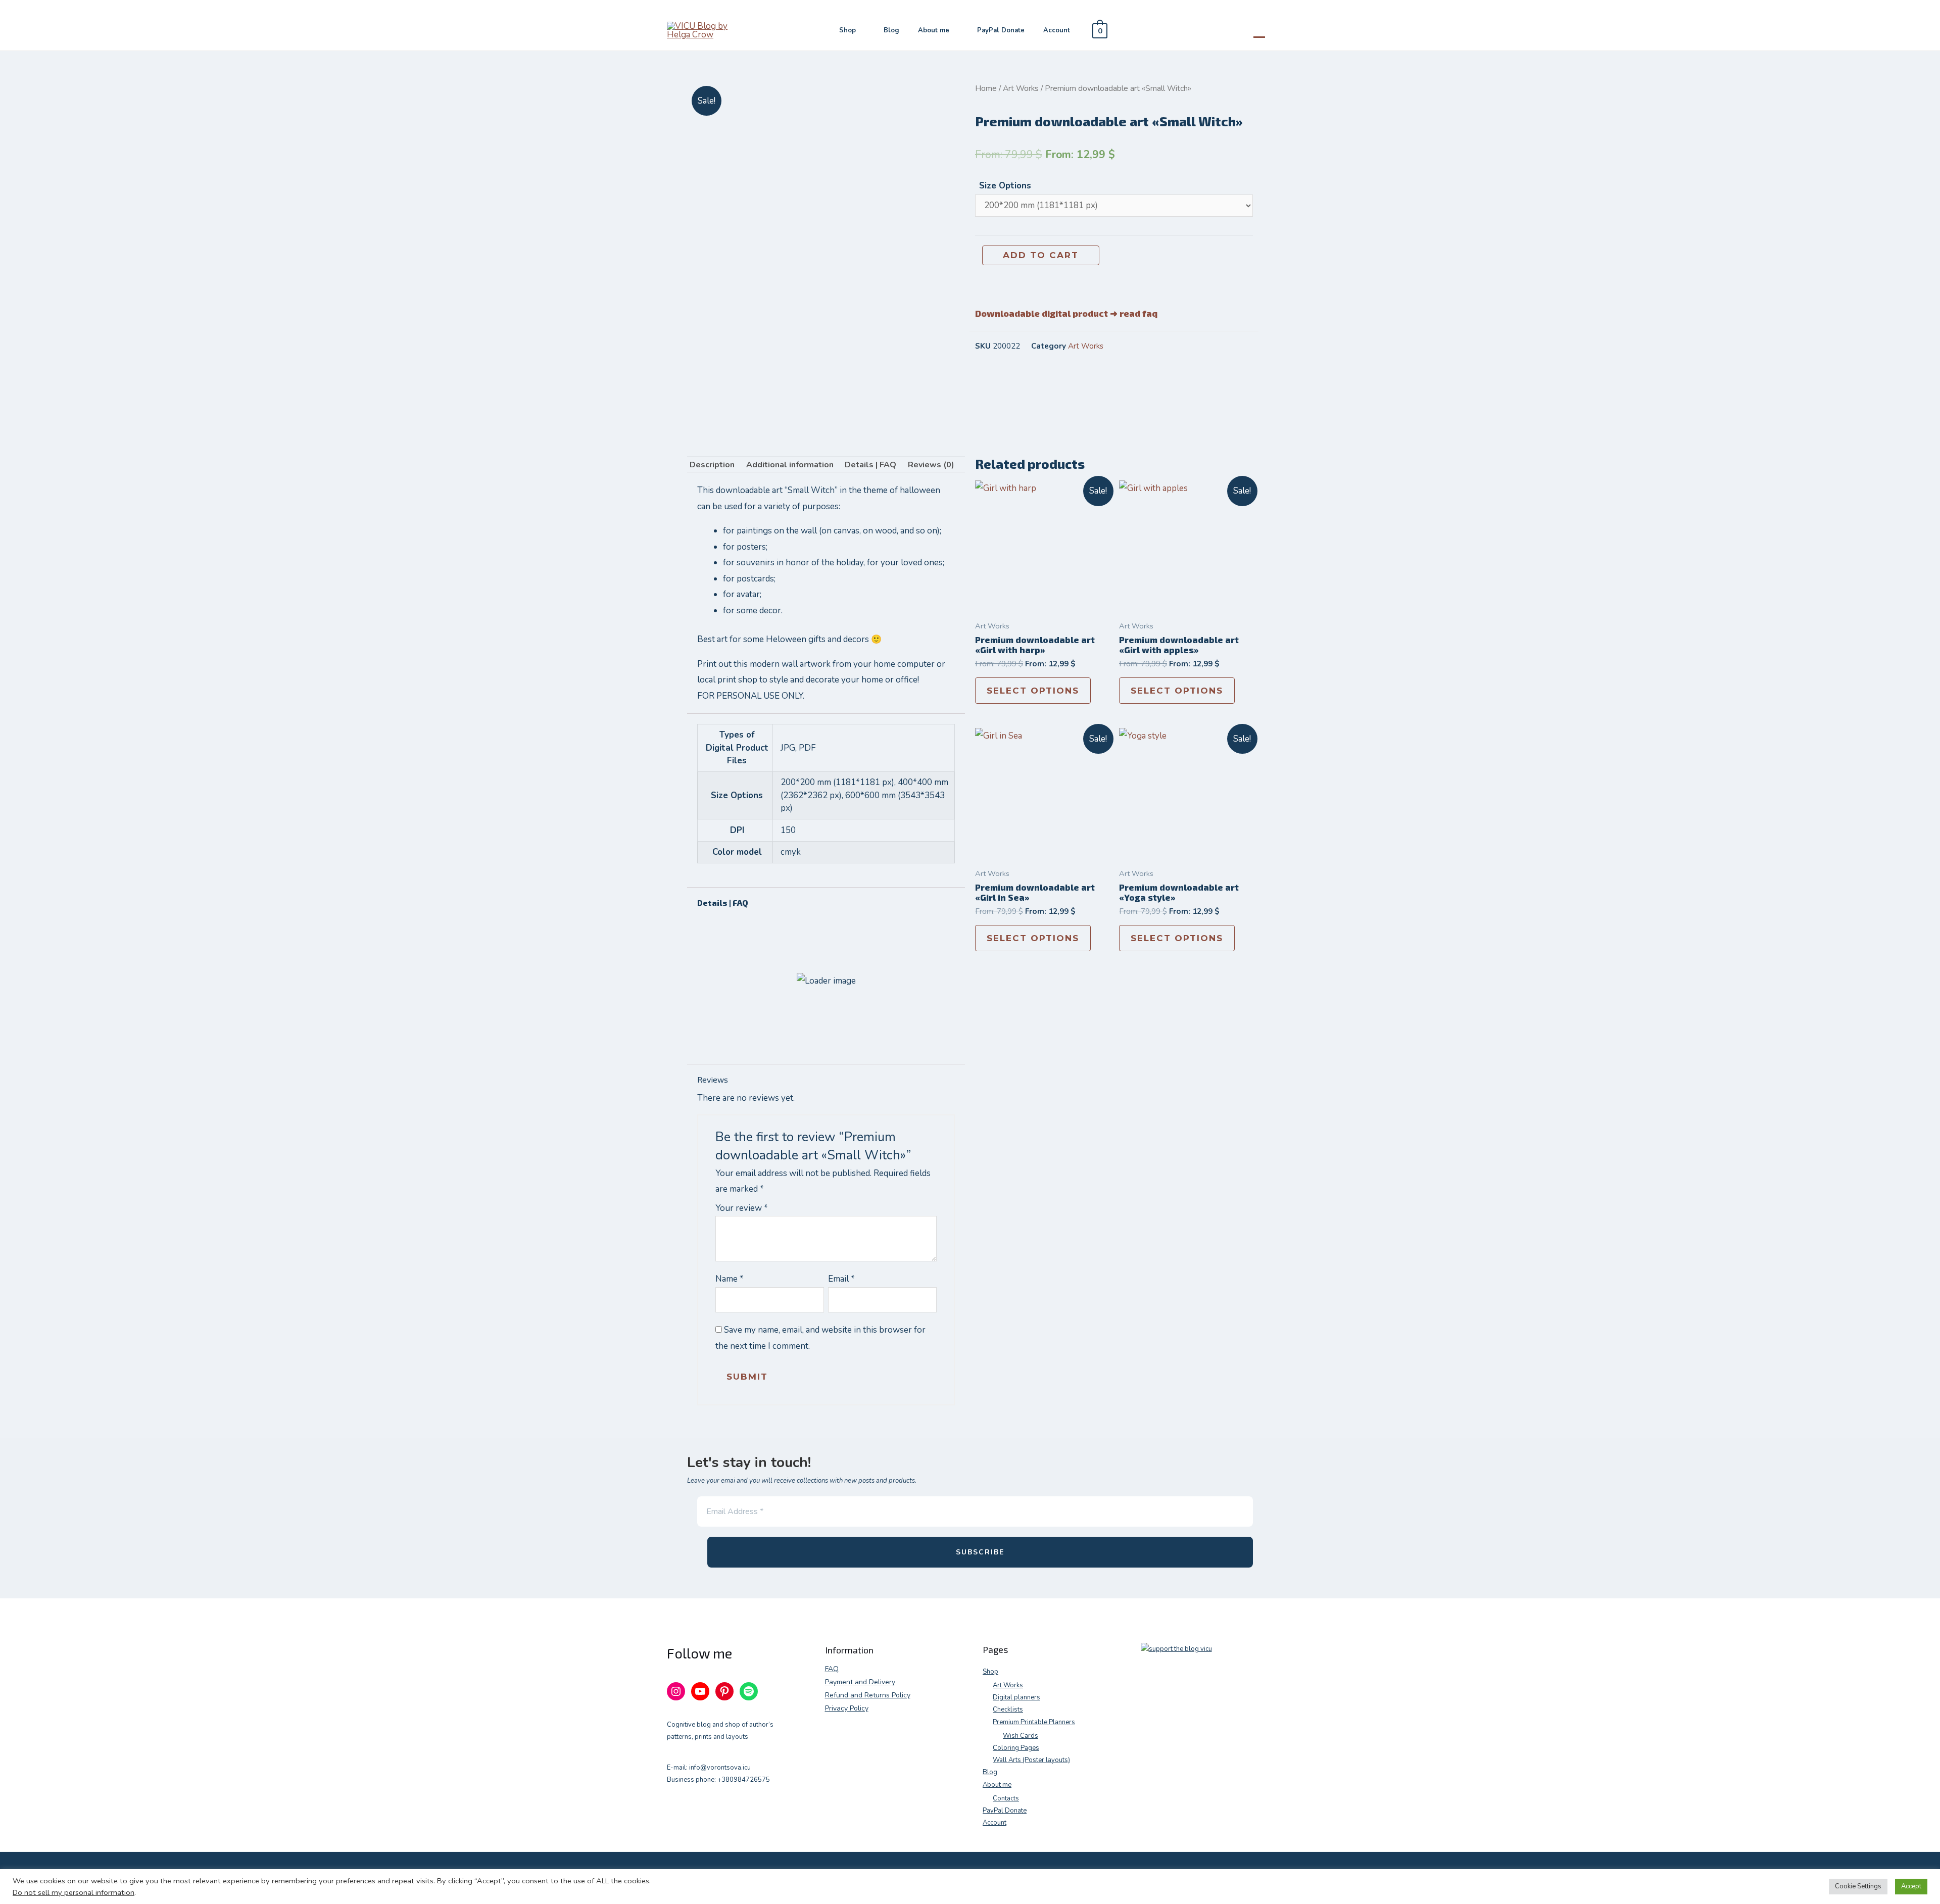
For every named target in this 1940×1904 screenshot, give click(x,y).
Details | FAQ (870, 465)
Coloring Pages (1016, 1748)
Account (1057, 30)
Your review (742, 1208)
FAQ (832, 1669)
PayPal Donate (1001, 30)
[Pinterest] (724, 1691)
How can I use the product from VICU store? (818, 963)
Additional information (790, 465)
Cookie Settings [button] (1858, 1886)
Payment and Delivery (860, 1682)
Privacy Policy (847, 1708)
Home (986, 88)
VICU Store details (759, 928)
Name (730, 1279)
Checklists (1008, 1710)
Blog (891, 30)
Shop (847, 30)
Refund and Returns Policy (868, 1695)
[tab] (712, 465)
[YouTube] (700, 1691)
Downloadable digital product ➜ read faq (1066, 313)
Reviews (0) (931, 465)
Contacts (1006, 1798)
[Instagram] (676, 1691)
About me (934, 30)
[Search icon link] (1259, 30)
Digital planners (1016, 1697)
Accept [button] (1911, 1886)
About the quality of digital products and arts (823, 1034)
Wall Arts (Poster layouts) (1031, 1760)
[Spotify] (749, 1691)
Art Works (1021, 88)
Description (712, 465)
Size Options (1005, 186)
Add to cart (1041, 255)
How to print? (748, 999)
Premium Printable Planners (1034, 1722)
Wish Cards (1021, 1736)
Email (841, 1279)
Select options (1033, 691)
